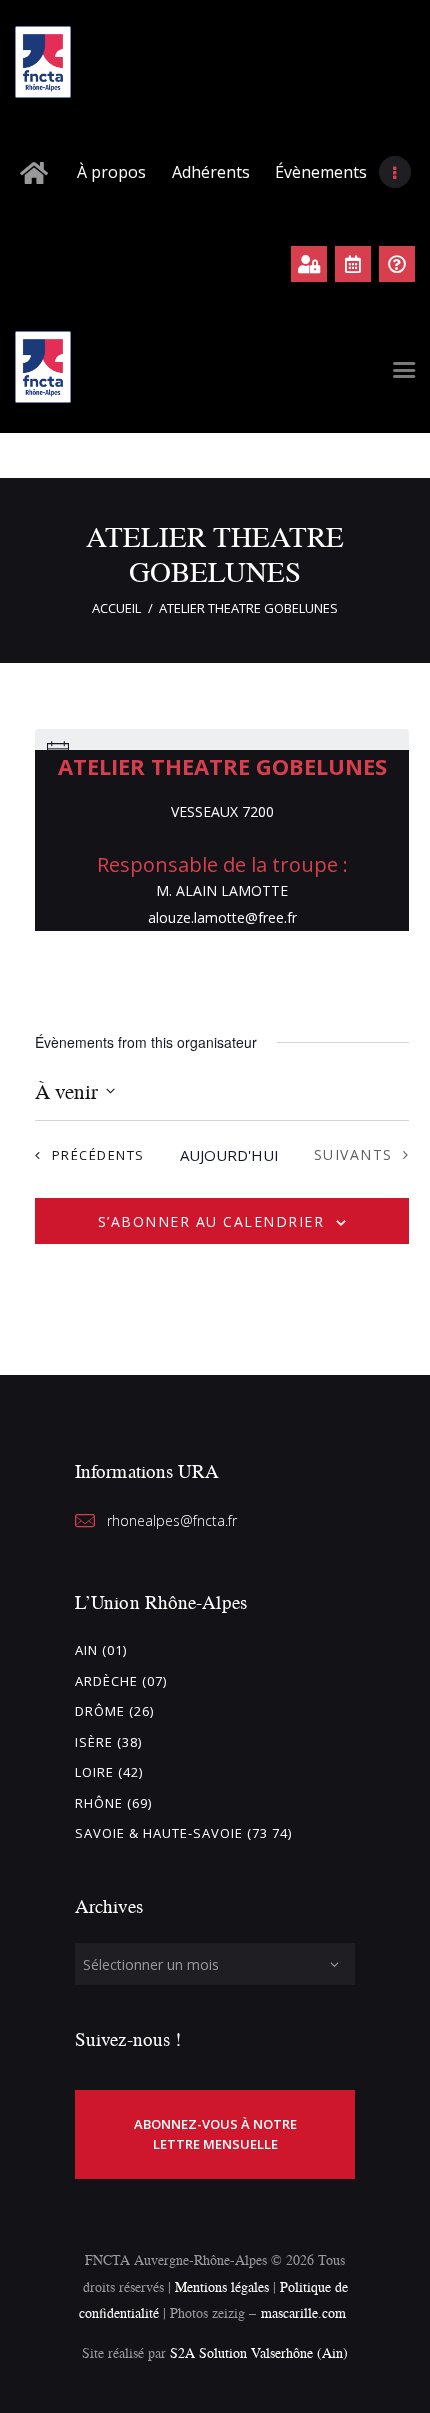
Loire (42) (109, 1772)
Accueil (116, 608)
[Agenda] (353, 264)
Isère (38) (108, 1742)
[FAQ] (397, 264)
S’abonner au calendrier (211, 1221)
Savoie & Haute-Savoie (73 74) (183, 1833)
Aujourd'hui (229, 1155)
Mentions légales (222, 2286)
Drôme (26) (114, 1711)
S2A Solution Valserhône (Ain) (259, 2352)
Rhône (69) (113, 1803)
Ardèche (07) (121, 1681)
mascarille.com (303, 2312)
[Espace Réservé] (309, 264)
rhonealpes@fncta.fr (172, 1520)
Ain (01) (101, 1650)
